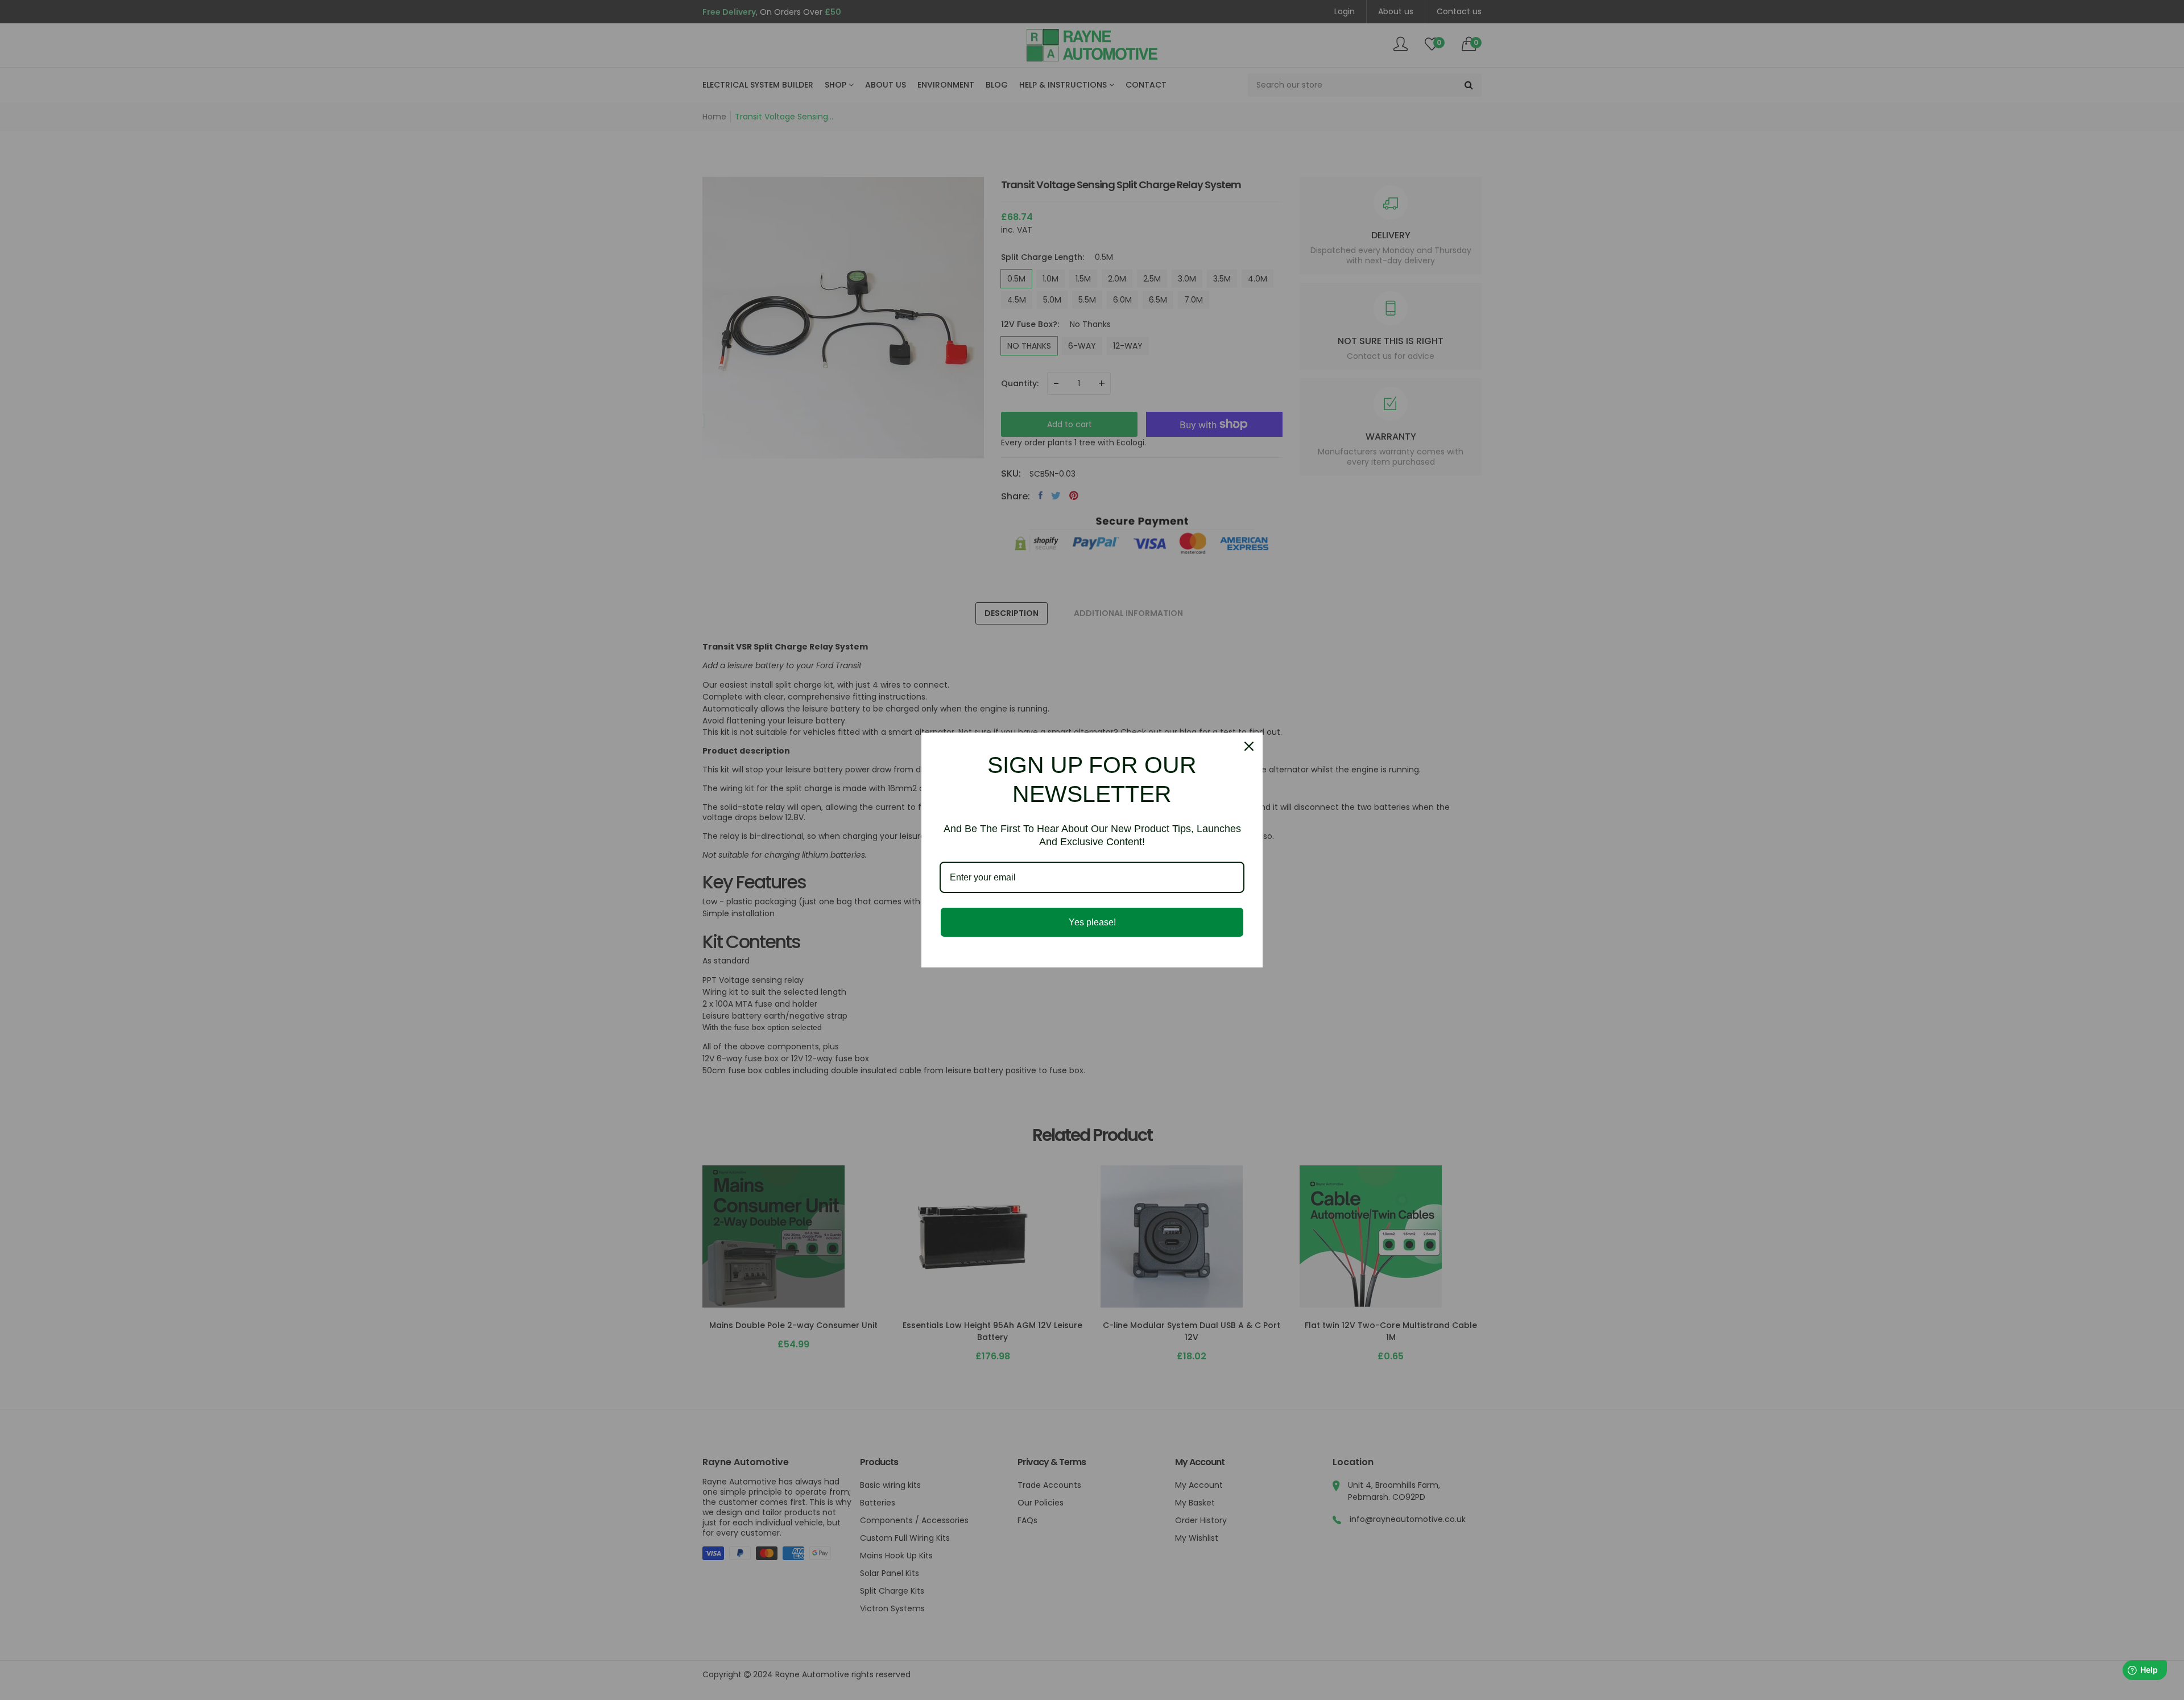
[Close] (1249, 746)
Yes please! (1092, 922)
